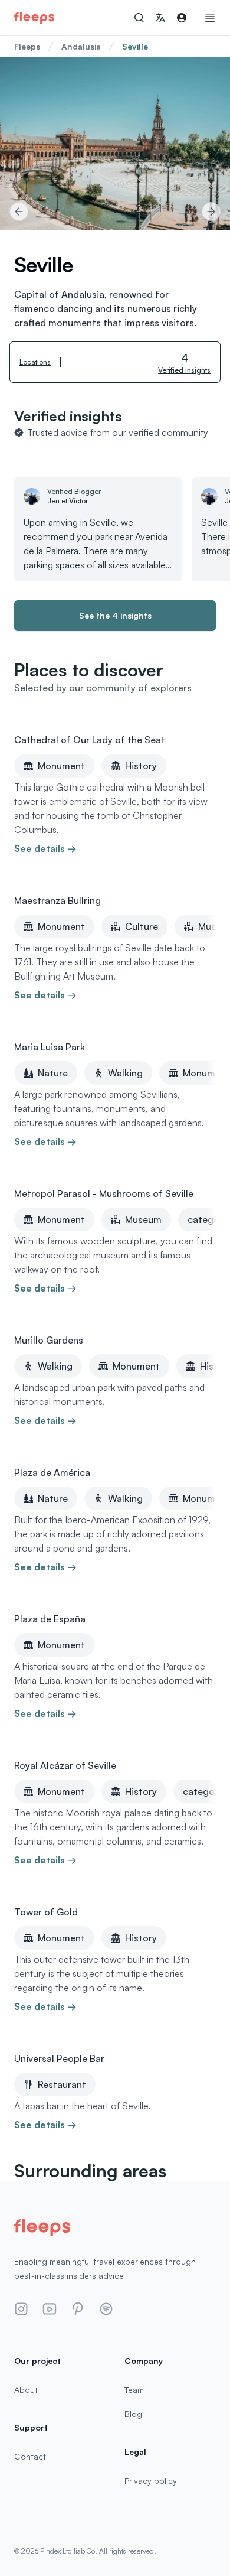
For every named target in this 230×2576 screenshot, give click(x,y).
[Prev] (19, 212)
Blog (133, 2414)
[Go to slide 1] (115, 212)
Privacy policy (151, 2481)
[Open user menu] (182, 18)
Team (134, 2390)
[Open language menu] (160, 18)
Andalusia (81, 46)
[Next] (211, 212)
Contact (30, 2456)
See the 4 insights (115, 615)
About (26, 2390)
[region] (115, 144)
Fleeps (27, 46)
